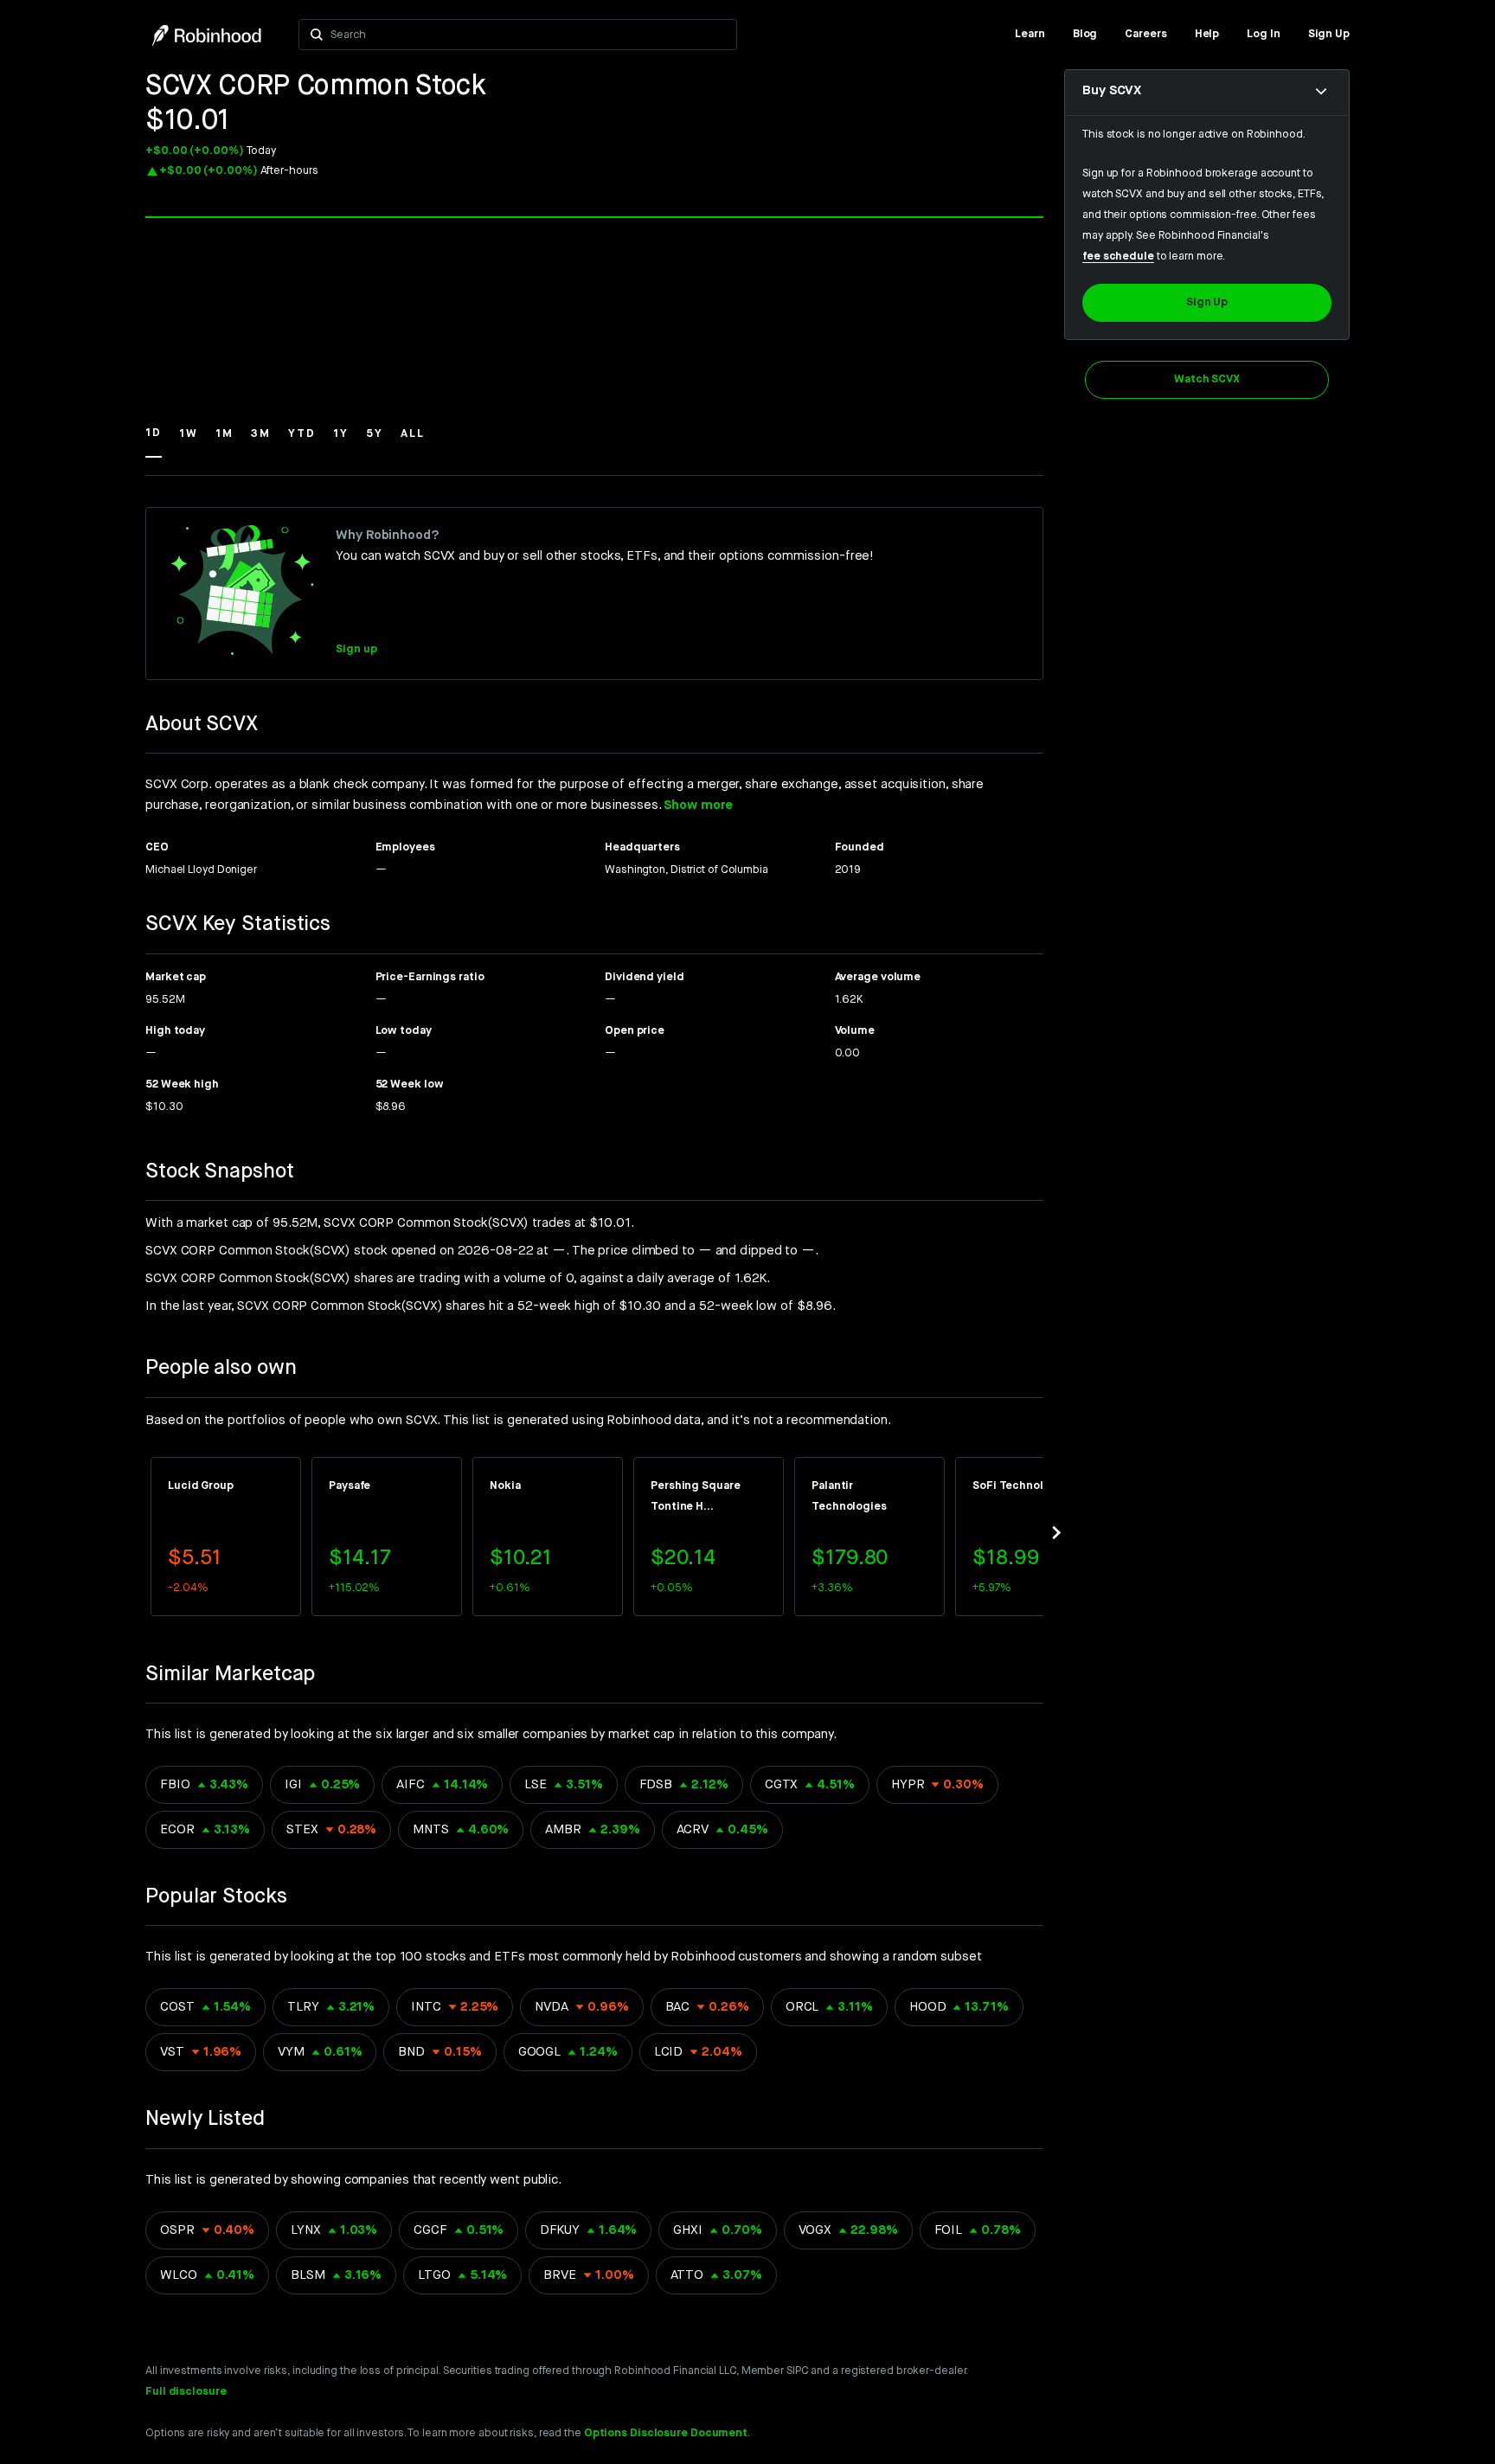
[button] (154, 441)
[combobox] (528, 35)
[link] (1030, 35)
